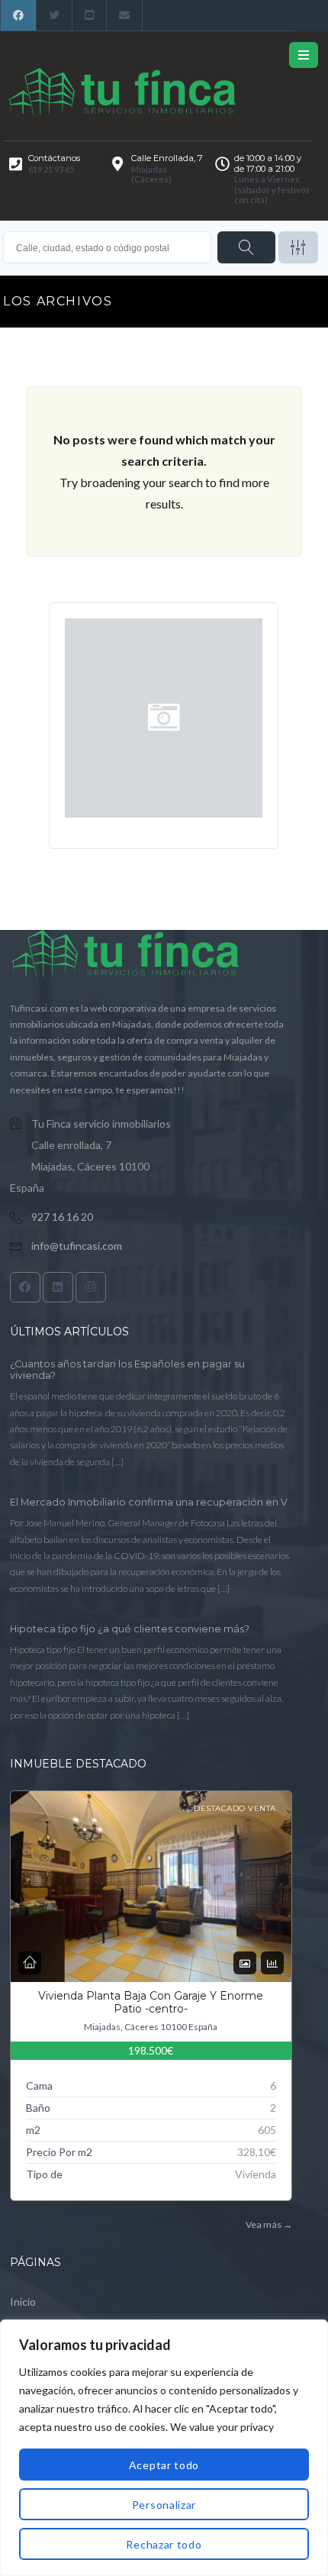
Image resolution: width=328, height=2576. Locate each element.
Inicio (23, 2302)
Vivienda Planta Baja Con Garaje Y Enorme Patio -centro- (151, 2003)
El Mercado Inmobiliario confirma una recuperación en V (149, 1502)
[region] (164, 2448)
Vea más (269, 2224)
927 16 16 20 (62, 1217)
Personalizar (164, 2505)
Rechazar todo (164, 2544)
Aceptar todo (164, 2465)
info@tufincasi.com (77, 1246)
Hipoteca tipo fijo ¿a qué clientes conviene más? (130, 1629)
